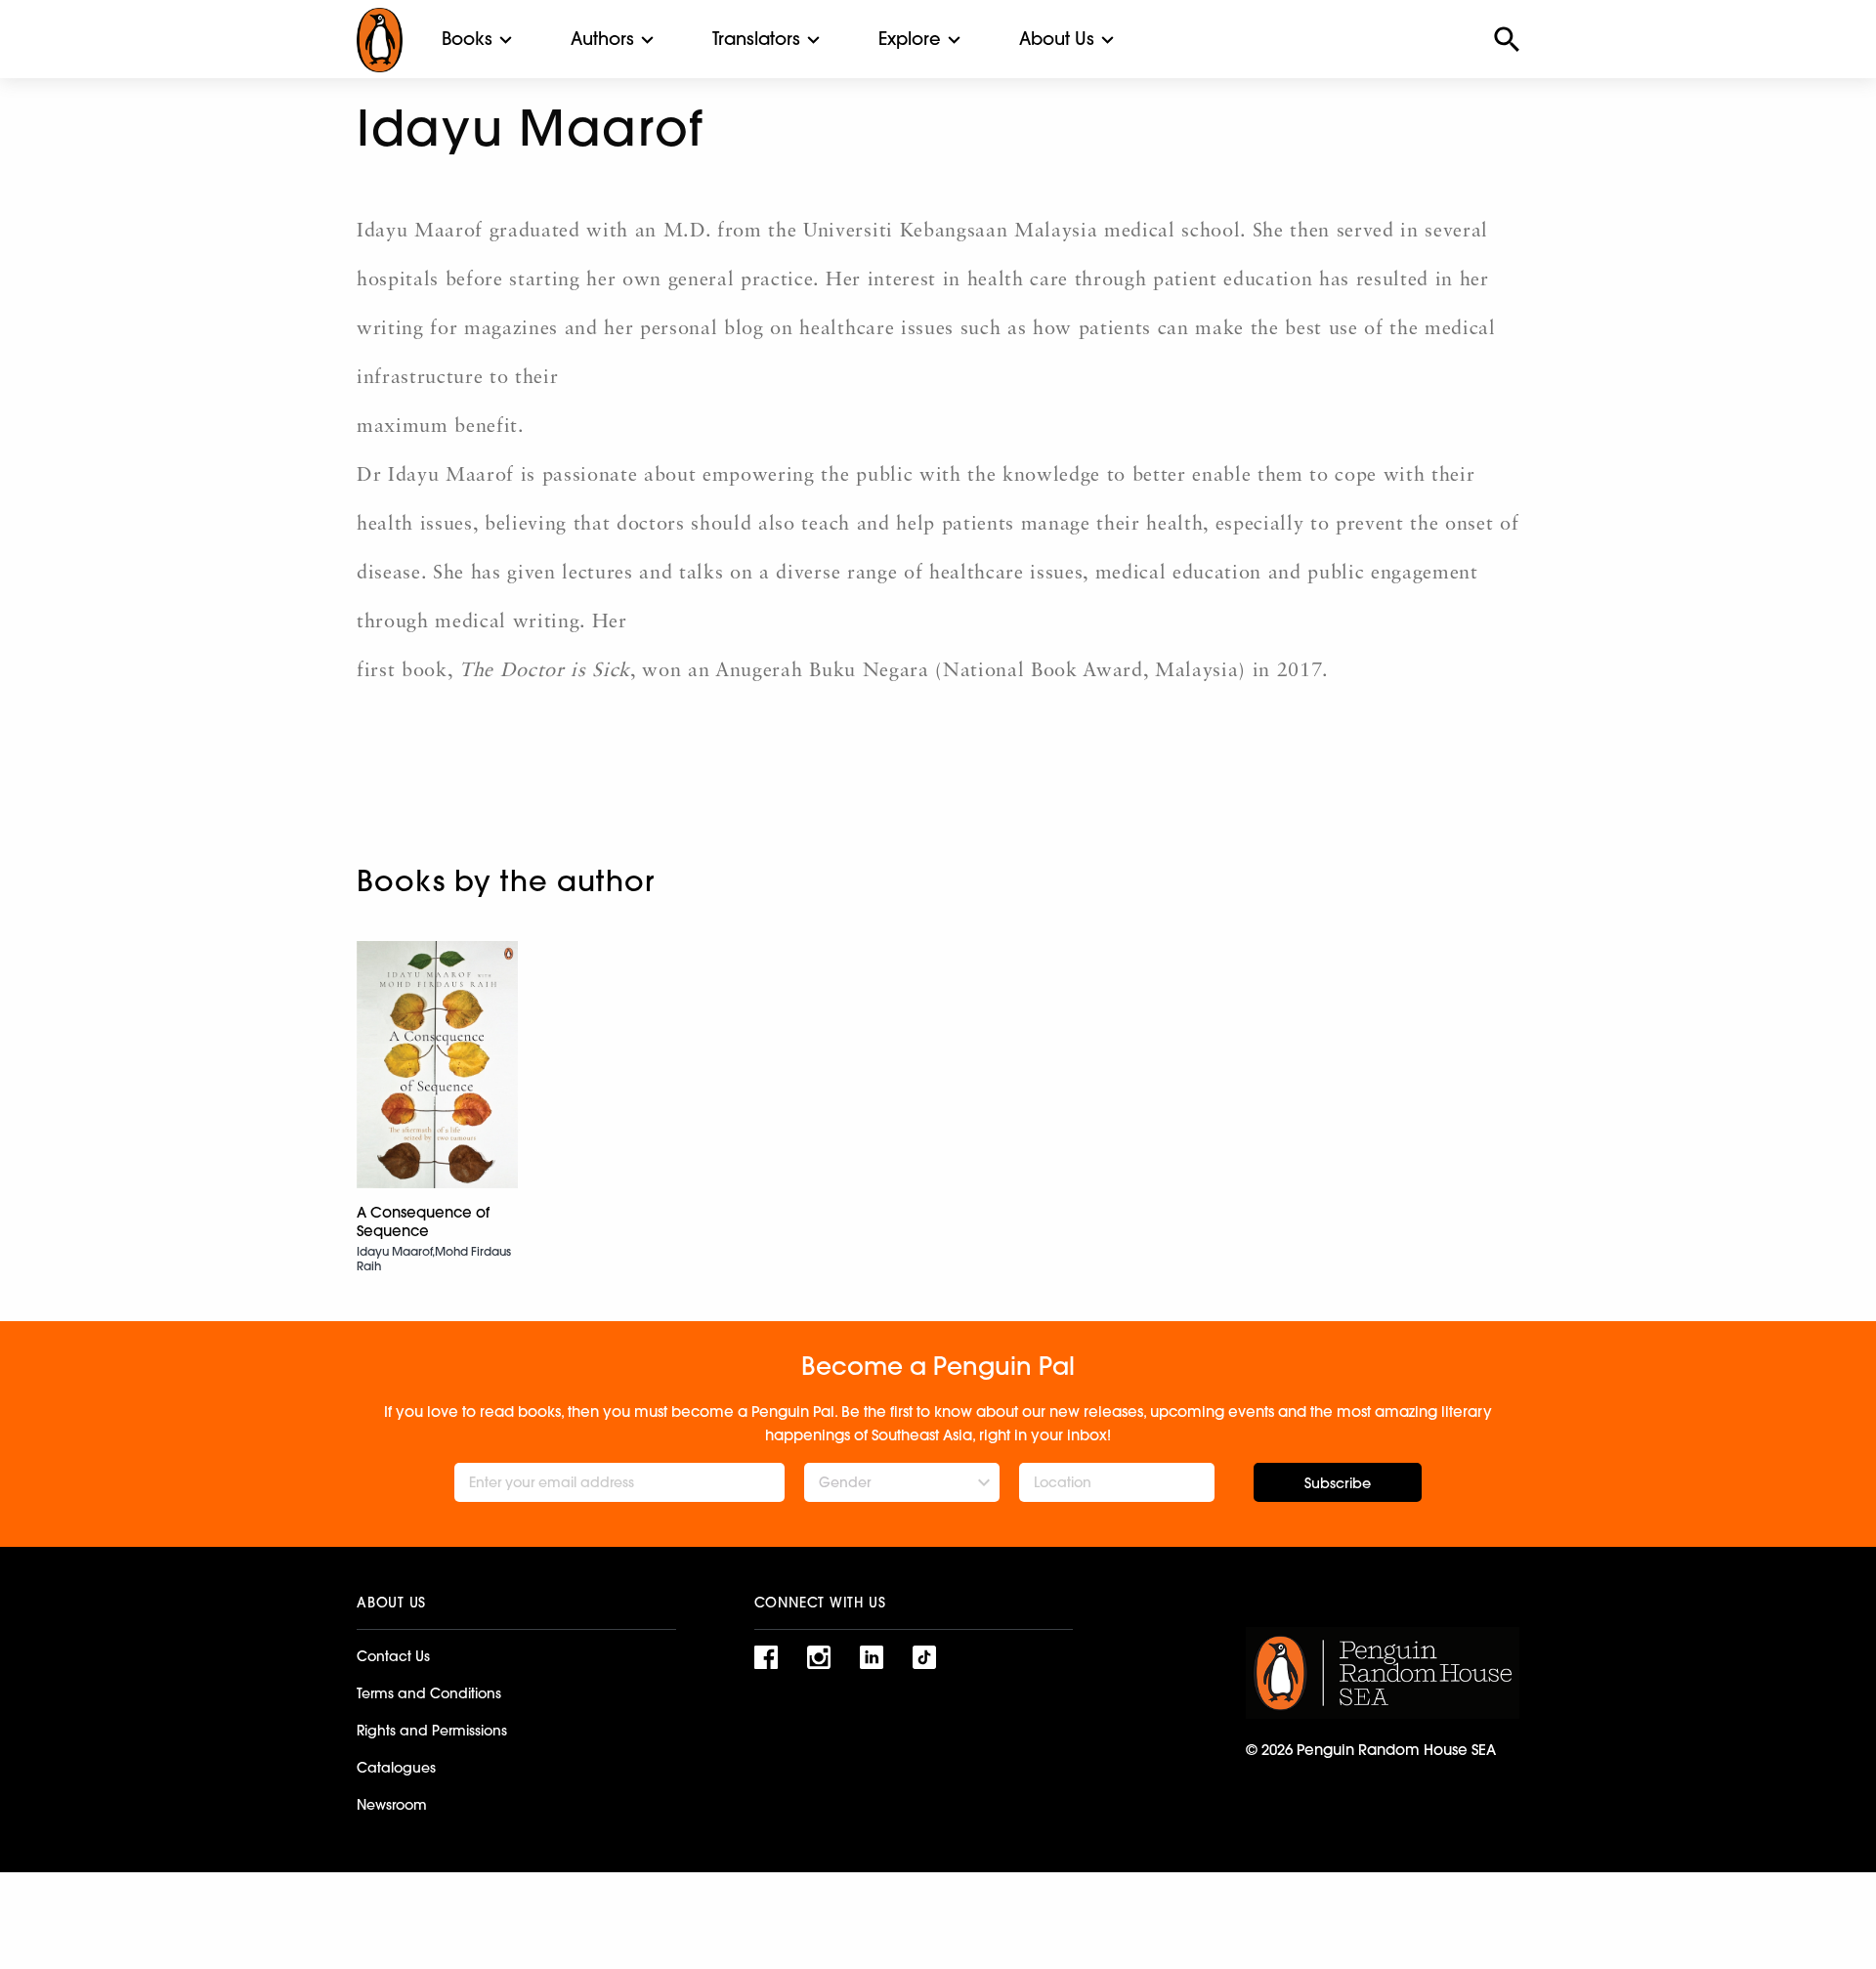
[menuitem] (467, 39)
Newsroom (392, 1805)
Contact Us (393, 1656)
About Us (1057, 39)
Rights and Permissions (432, 1731)
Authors (602, 39)
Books (467, 39)
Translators (756, 39)
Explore (910, 39)
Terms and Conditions (429, 1693)
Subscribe (1338, 1483)
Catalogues (396, 1768)
